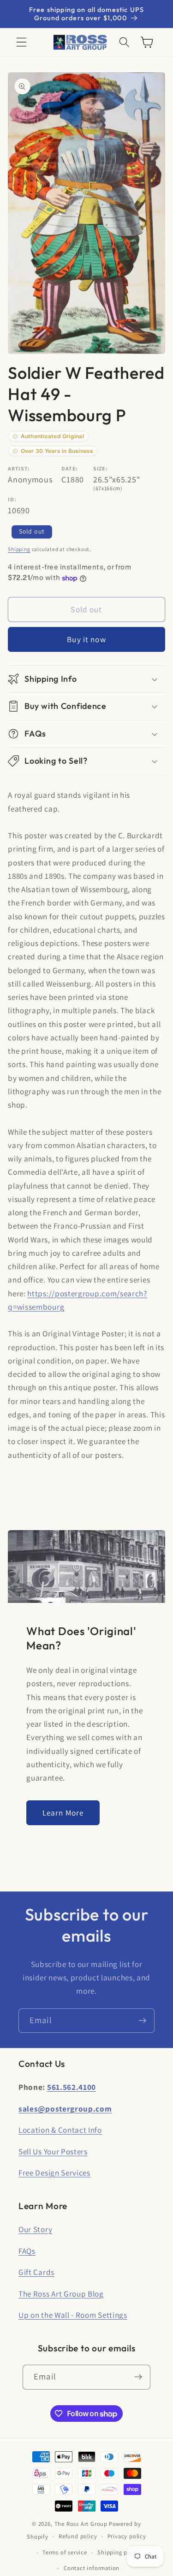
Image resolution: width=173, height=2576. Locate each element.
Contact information (92, 2568)
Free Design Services (54, 2173)
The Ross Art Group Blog (61, 2294)
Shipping (19, 549)
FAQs (27, 2251)
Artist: (19, 468)
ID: (12, 499)
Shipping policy (119, 2552)
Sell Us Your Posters (53, 2151)
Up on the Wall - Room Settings (73, 2315)
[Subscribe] (142, 2021)
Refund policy (78, 2536)
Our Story (35, 2229)
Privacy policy (127, 2536)
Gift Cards (36, 2272)
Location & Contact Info (60, 2130)
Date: (69, 468)
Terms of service (65, 2552)
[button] (21, 43)
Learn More (63, 1813)
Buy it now (86, 639)
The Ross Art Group (81, 2524)
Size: (100, 468)
